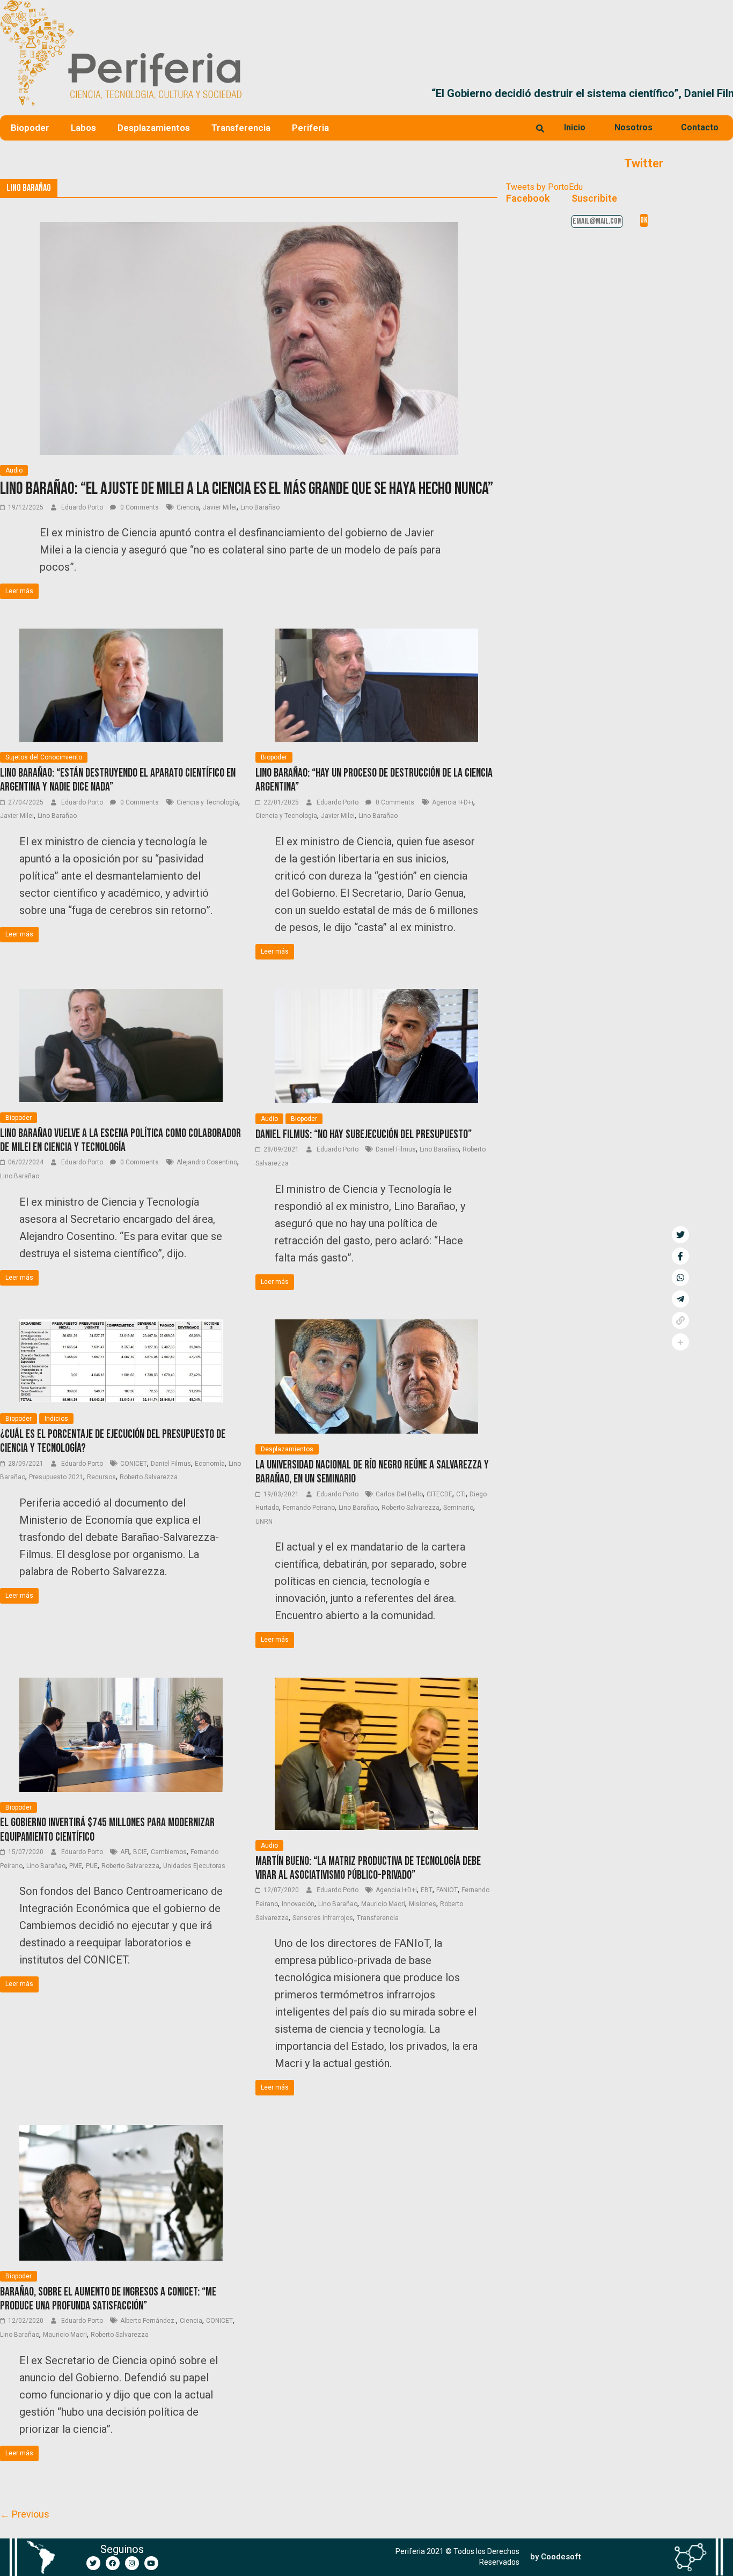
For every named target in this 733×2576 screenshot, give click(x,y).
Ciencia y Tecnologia (286, 816)
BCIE (140, 1852)
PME (76, 1866)
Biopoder (30, 128)
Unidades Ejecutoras (194, 1866)
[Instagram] (132, 2563)
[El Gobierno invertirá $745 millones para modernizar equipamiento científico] (121, 1684)
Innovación (298, 1904)
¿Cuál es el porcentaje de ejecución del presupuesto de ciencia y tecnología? (113, 1441)
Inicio (575, 127)
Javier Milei (220, 507)
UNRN (264, 1522)
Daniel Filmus (396, 1149)
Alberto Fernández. (148, 2321)
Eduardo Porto (83, 507)
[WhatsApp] (680, 1278)
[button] (720, 93)
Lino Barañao (260, 507)
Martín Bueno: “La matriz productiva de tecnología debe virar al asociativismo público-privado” (368, 1868)
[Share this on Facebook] (680, 1256)
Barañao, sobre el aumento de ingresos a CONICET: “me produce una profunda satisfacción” (108, 2299)
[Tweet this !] (680, 1235)
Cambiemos (169, 1852)
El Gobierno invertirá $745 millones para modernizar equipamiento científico (107, 1830)
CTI (461, 1494)
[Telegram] (680, 1299)
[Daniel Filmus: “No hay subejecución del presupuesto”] (376, 996)
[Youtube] (151, 2563)
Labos (83, 128)
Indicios (56, 1419)
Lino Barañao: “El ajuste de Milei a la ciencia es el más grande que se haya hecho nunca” (247, 489)
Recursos (101, 1477)
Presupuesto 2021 (56, 1477)
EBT (427, 1890)
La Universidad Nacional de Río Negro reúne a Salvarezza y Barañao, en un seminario (372, 1472)
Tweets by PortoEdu (544, 187)
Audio (14, 470)
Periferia (310, 128)
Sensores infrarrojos (323, 1918)
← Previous (25, 2514)
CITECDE (439, 1494)
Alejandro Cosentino (207, 1162)
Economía (210, 1464)
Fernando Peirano (309, 1508)
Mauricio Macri (383, 1904)
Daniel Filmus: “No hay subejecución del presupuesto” (364, 1135)
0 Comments (139, 507)
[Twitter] (93, 2563)
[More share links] (680, 1342)
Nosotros (633, 127)
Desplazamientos (154, 128)
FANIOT (447, 1890)
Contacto (700, 127)
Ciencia (188, 507)
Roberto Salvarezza (149, 1477)
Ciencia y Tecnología (207, 802)
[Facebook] (113, 2563)
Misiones (423, 1904)
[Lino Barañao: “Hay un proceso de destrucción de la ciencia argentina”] (376, 635)
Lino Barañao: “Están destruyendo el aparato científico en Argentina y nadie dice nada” (118, 780)
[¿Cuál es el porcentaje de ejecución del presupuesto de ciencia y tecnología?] (121, 1326)
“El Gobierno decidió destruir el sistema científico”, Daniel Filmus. (413, 93)
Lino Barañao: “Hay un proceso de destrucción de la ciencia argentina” (374, 780)
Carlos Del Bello (399, 1494)
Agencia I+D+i (453, 802)
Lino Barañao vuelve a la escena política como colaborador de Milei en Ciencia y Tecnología (120, 1141)
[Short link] (680, 1320)
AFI (125, 1852)
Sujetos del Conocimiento (44, 757)
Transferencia (241, 128)
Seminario (458, 1508)
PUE (92, 1866)
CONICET (134, 1464)
